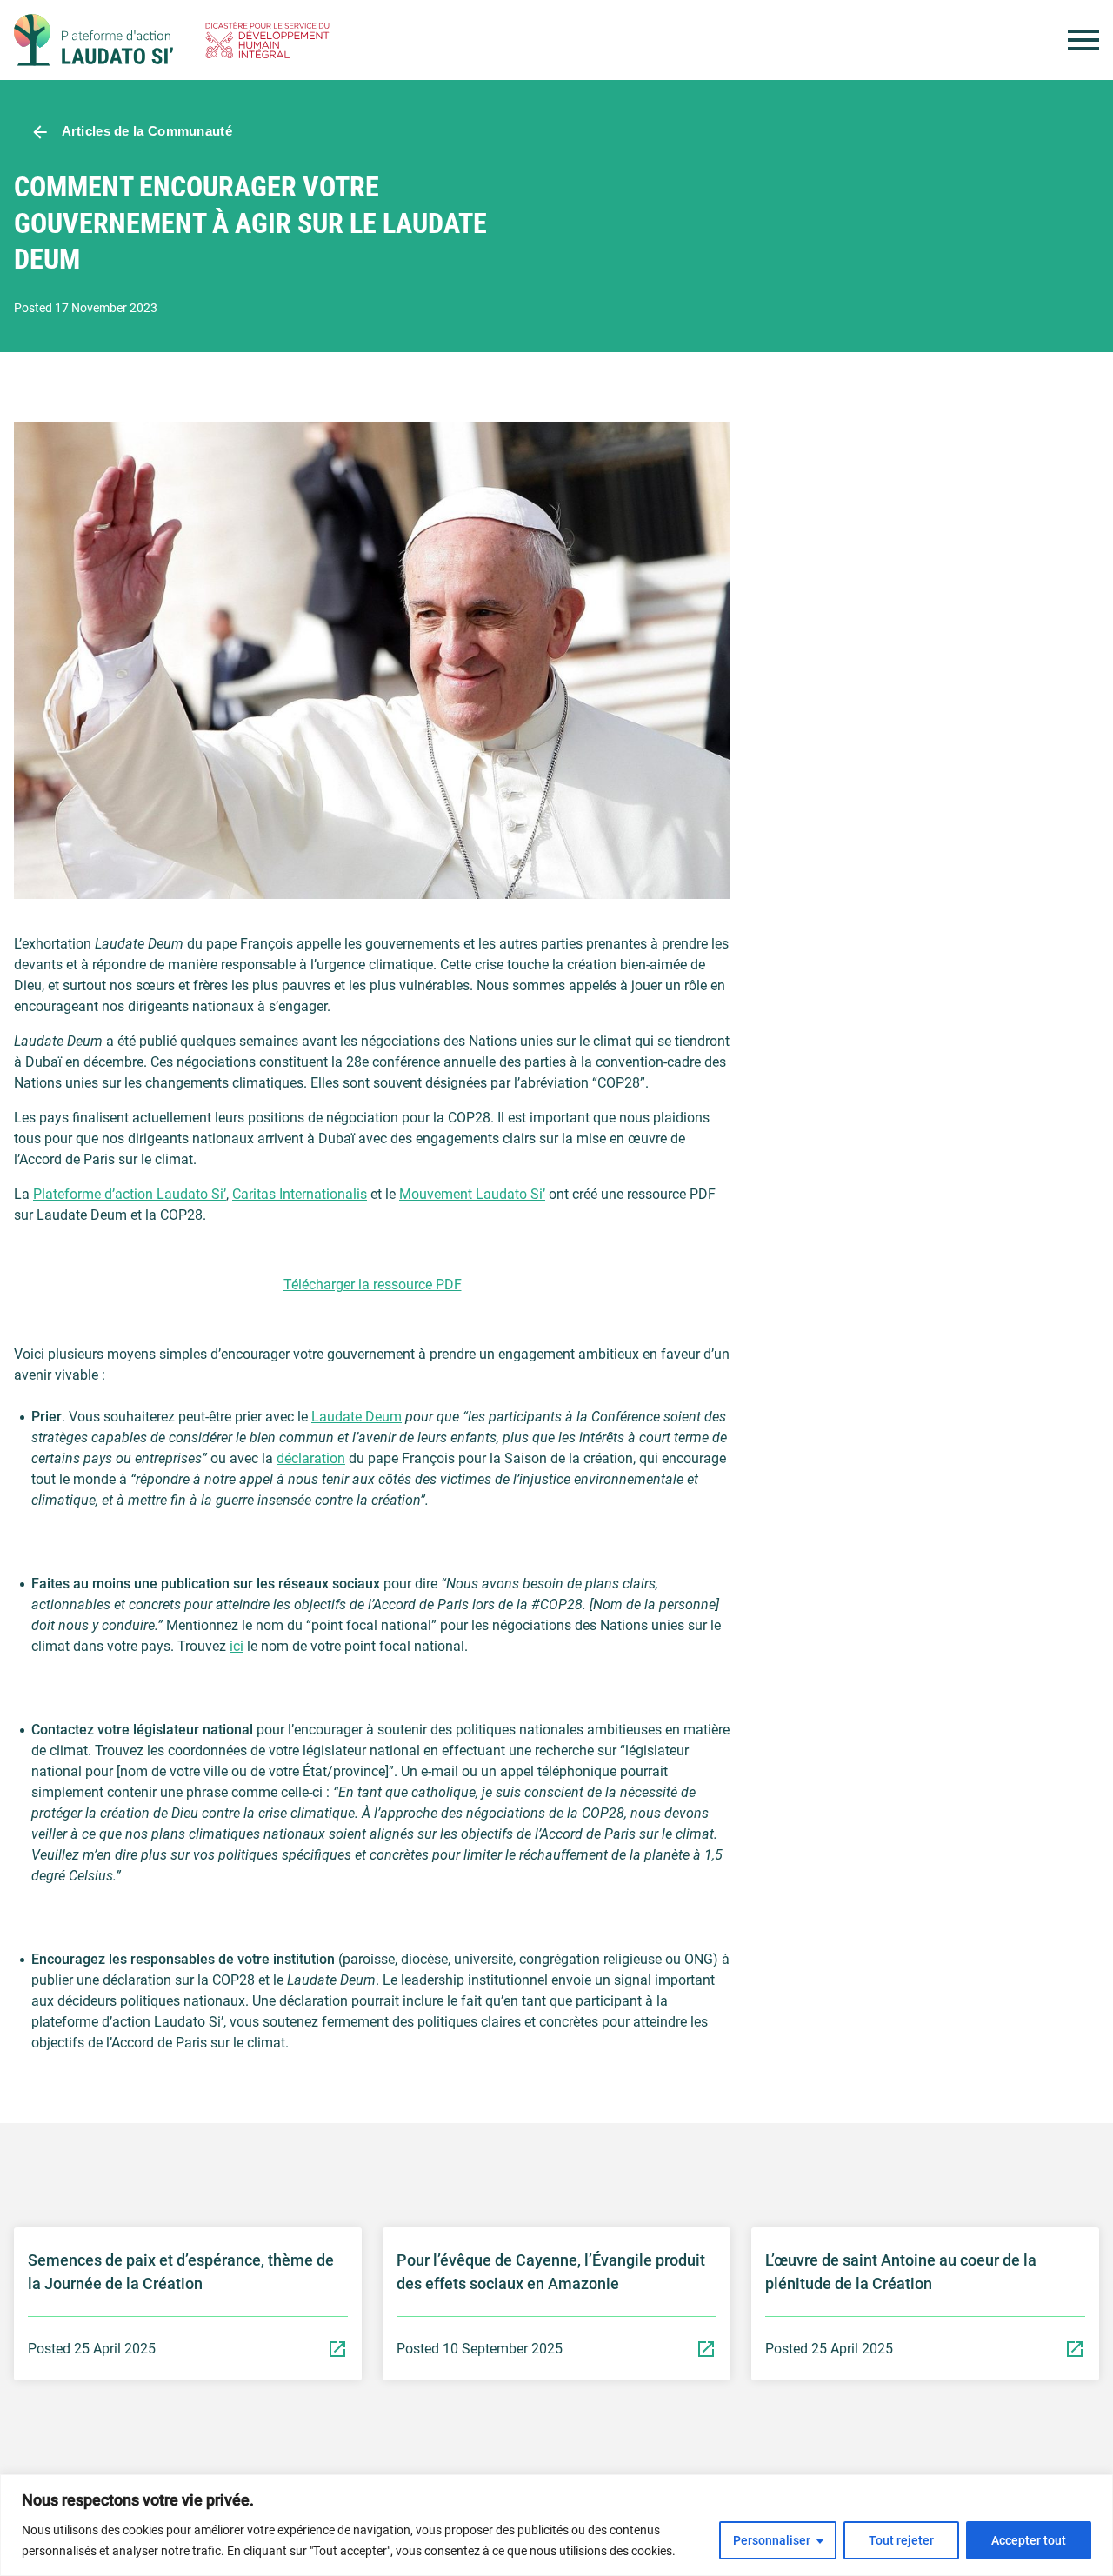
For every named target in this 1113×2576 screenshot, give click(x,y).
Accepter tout (1029, 2540)
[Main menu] (1083, 40)
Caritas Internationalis (300, 1194)
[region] (556, 2525)
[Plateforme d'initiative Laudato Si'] (93, 40)
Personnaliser (772, 2540)
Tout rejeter (901, 2540)
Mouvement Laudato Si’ (472, 1194)
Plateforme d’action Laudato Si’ (130, 1194)
